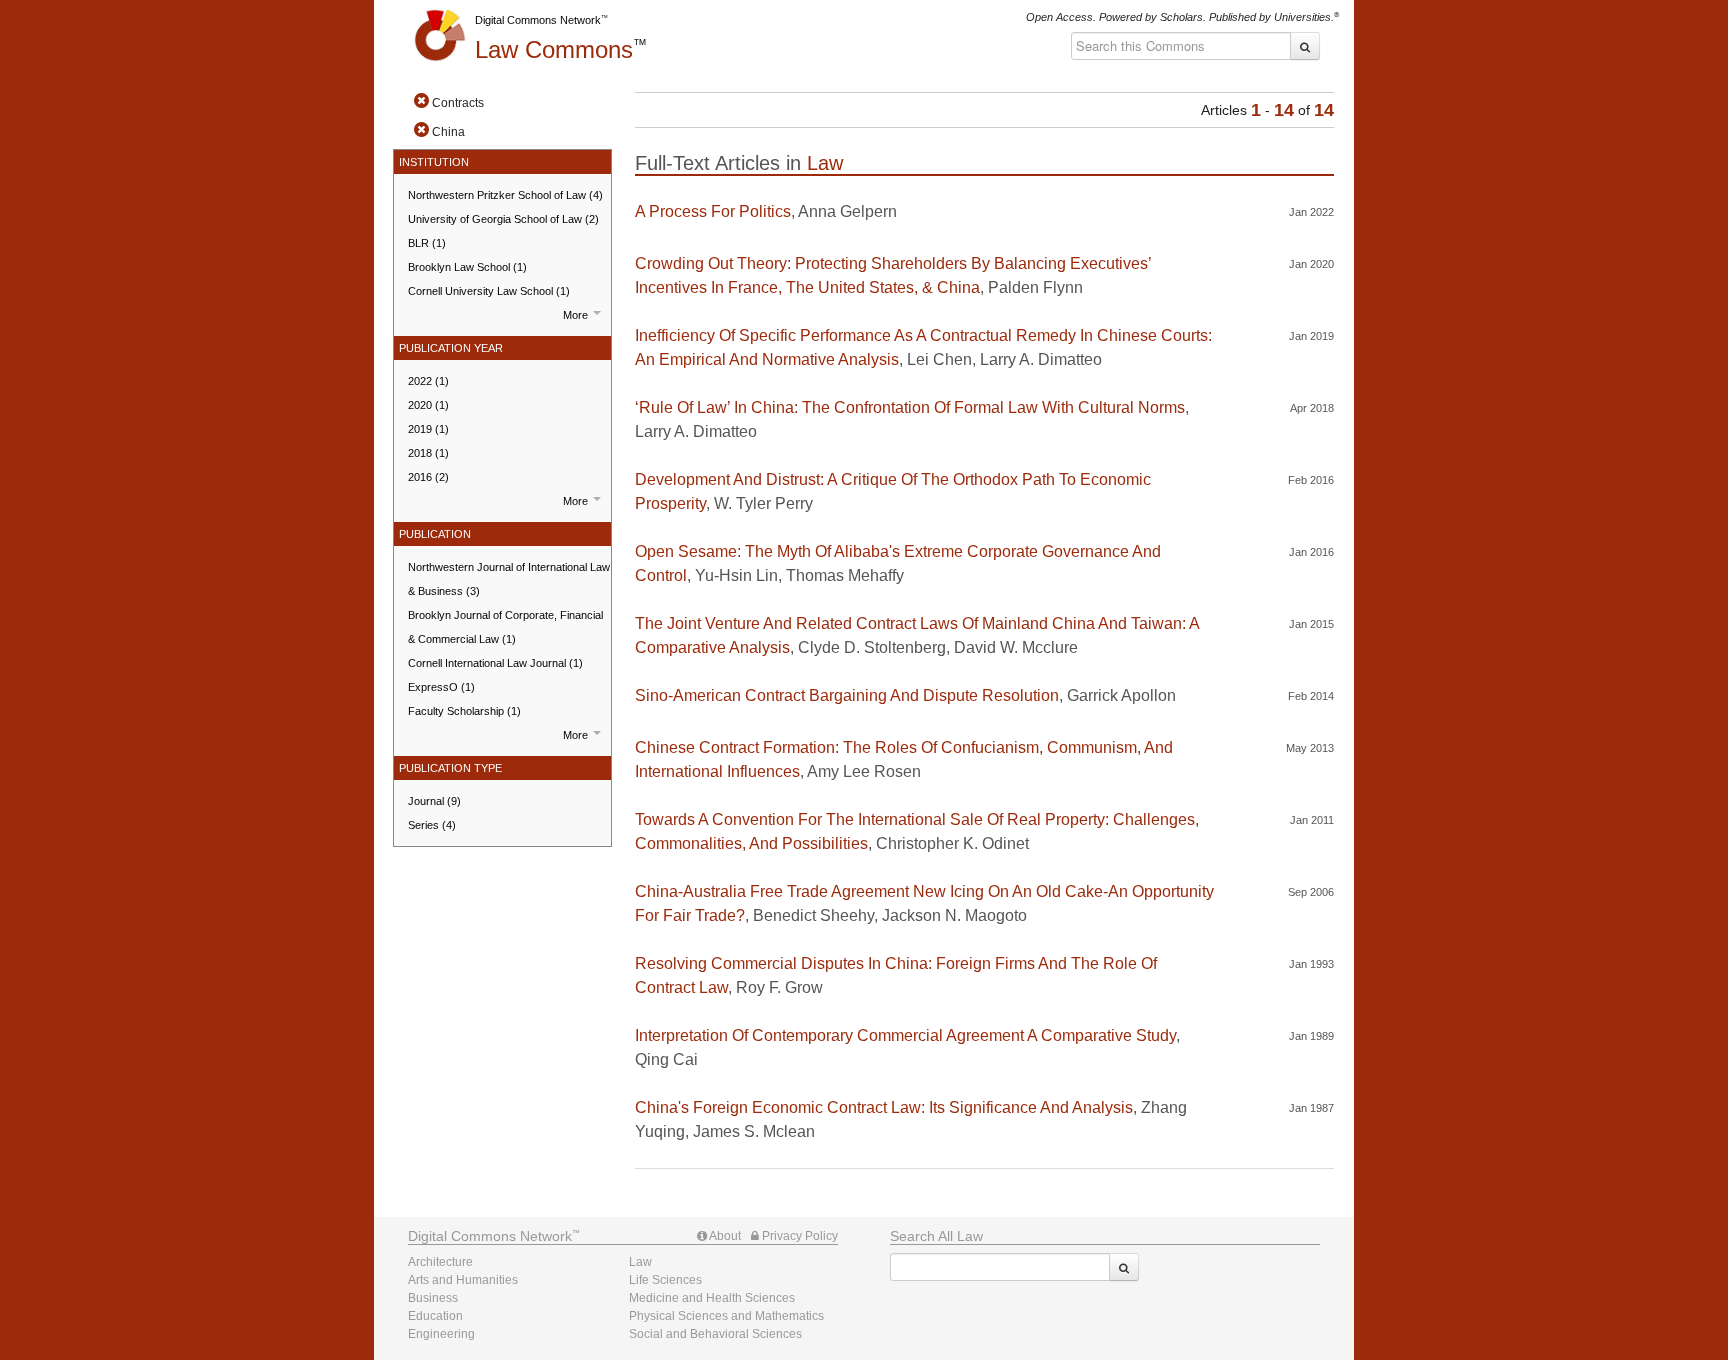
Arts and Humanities (463, 1280)
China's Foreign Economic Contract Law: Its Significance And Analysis (884, 1107)
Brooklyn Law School (467, 267)
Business (433, 1298)
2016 (428, 477)
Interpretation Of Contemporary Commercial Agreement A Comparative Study (905, 1035)
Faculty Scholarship (464, 711)
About (724, 1236)
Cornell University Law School (489, 291)
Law (554, 49)
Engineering (441, 1334)
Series (432, 825)
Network (490, 1236)
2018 (428, 453)
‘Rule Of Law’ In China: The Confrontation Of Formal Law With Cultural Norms (910, 407)
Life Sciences (665, 1280)
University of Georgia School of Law (503, 219)
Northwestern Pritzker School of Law (505, 195)
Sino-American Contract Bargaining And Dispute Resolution (847, 695)
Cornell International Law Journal (495, 663)
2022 (428, 381)
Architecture (440, 1262)
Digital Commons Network (538, 20)
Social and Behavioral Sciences (715, 1334)
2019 (428, 429)
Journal (434, 801)
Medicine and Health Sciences (712, 1298)
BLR (427, 243)
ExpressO (441, 687)
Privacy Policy (798, 1236)
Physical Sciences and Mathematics (726, 1316)
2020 (428, 405)
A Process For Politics (713, 211)
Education (435, 1316)
